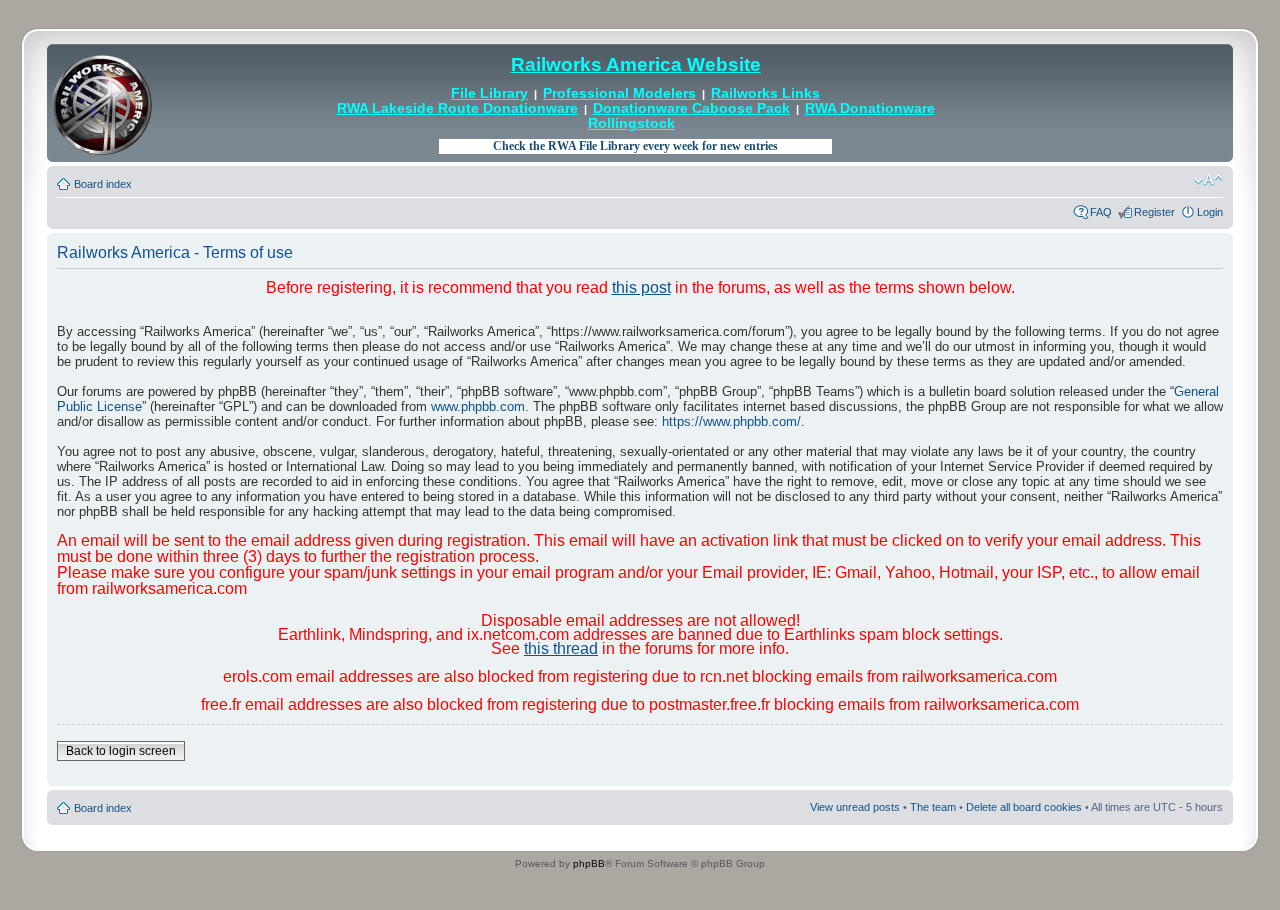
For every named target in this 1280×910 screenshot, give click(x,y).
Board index (103, 184)
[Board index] (102, 103)
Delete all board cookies (1024, 807)
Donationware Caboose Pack (691, 108)
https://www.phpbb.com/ (731, 421)
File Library (489, 93)
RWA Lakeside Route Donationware (457, 108)
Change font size (1208, 180)
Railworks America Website (636, 64)
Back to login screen (121, 751)
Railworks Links (765, 93)
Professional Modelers (619, 93)
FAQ (1101, 212)
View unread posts (855, 807)
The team (933, 807)
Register (1154, 212)
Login (1210, 212)
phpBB (589, 863)
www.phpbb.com (478, 406)
